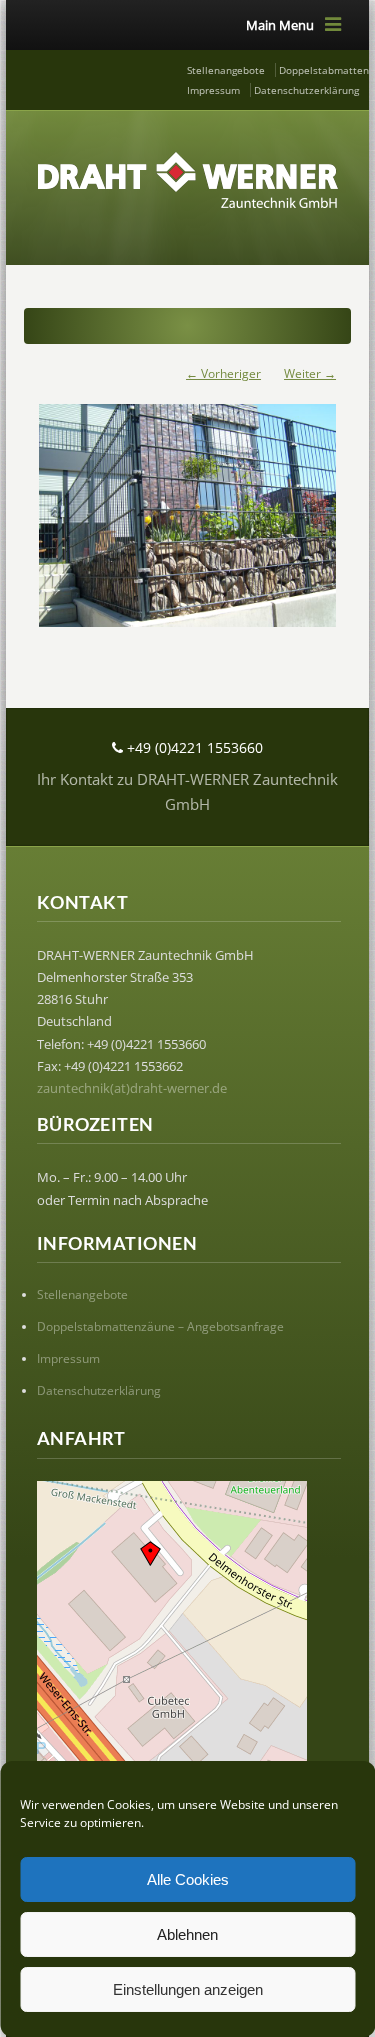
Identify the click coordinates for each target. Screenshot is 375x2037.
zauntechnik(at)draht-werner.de (132, 1088)
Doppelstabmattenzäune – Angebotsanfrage (160, 1326)
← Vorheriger (223, 373)
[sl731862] (187, 505)
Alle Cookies (188, 1879)
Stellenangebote (226, 70)
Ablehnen (187, 1934)
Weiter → (310, 373)
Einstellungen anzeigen (188, 1989)
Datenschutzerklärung (306, 90)
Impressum (213, 90)
